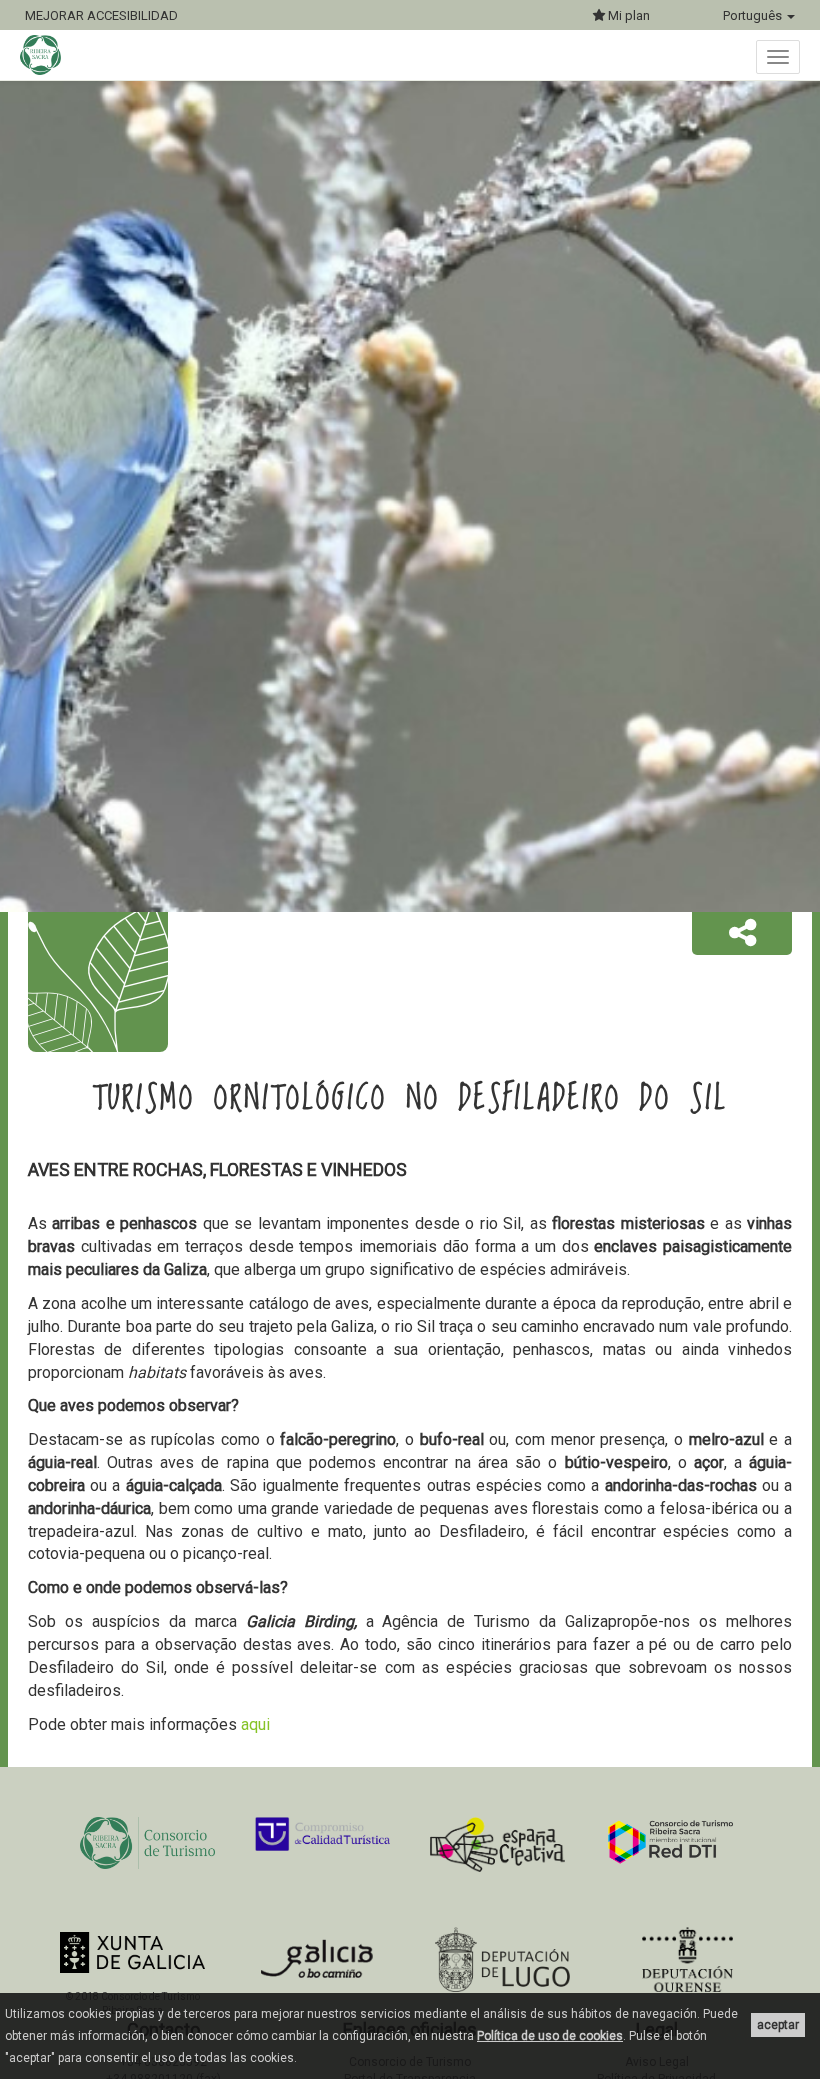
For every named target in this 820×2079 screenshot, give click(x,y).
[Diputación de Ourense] (687, 1959)
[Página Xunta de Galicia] (132, 1952)
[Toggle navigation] (778, 57)
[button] (742, 934)
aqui (255, 1724)
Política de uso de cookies (550, 2036)
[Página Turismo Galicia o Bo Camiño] (317, 1964)
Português (754, 15)
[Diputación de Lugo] (502, 1959)
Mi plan (627, 15)
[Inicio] (50, 55)
